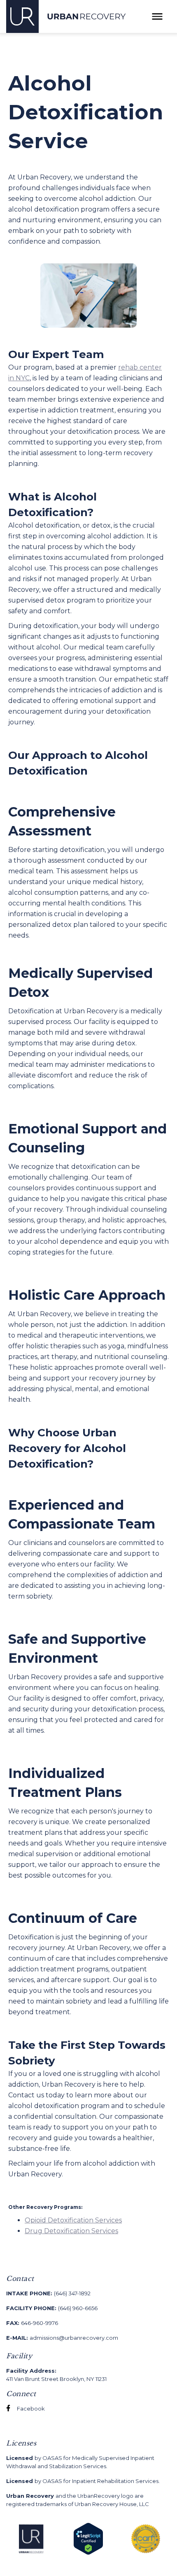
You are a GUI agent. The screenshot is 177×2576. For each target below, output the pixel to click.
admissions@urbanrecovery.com (62, 2338)
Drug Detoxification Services (71, 2231)
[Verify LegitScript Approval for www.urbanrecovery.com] (88, 2538)
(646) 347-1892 (48, 2293)
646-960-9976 (32, 2323)
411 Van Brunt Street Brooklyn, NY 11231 (56, 2375)
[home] (66, 16)
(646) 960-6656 (52, 2308)
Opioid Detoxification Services (73, 2220)
